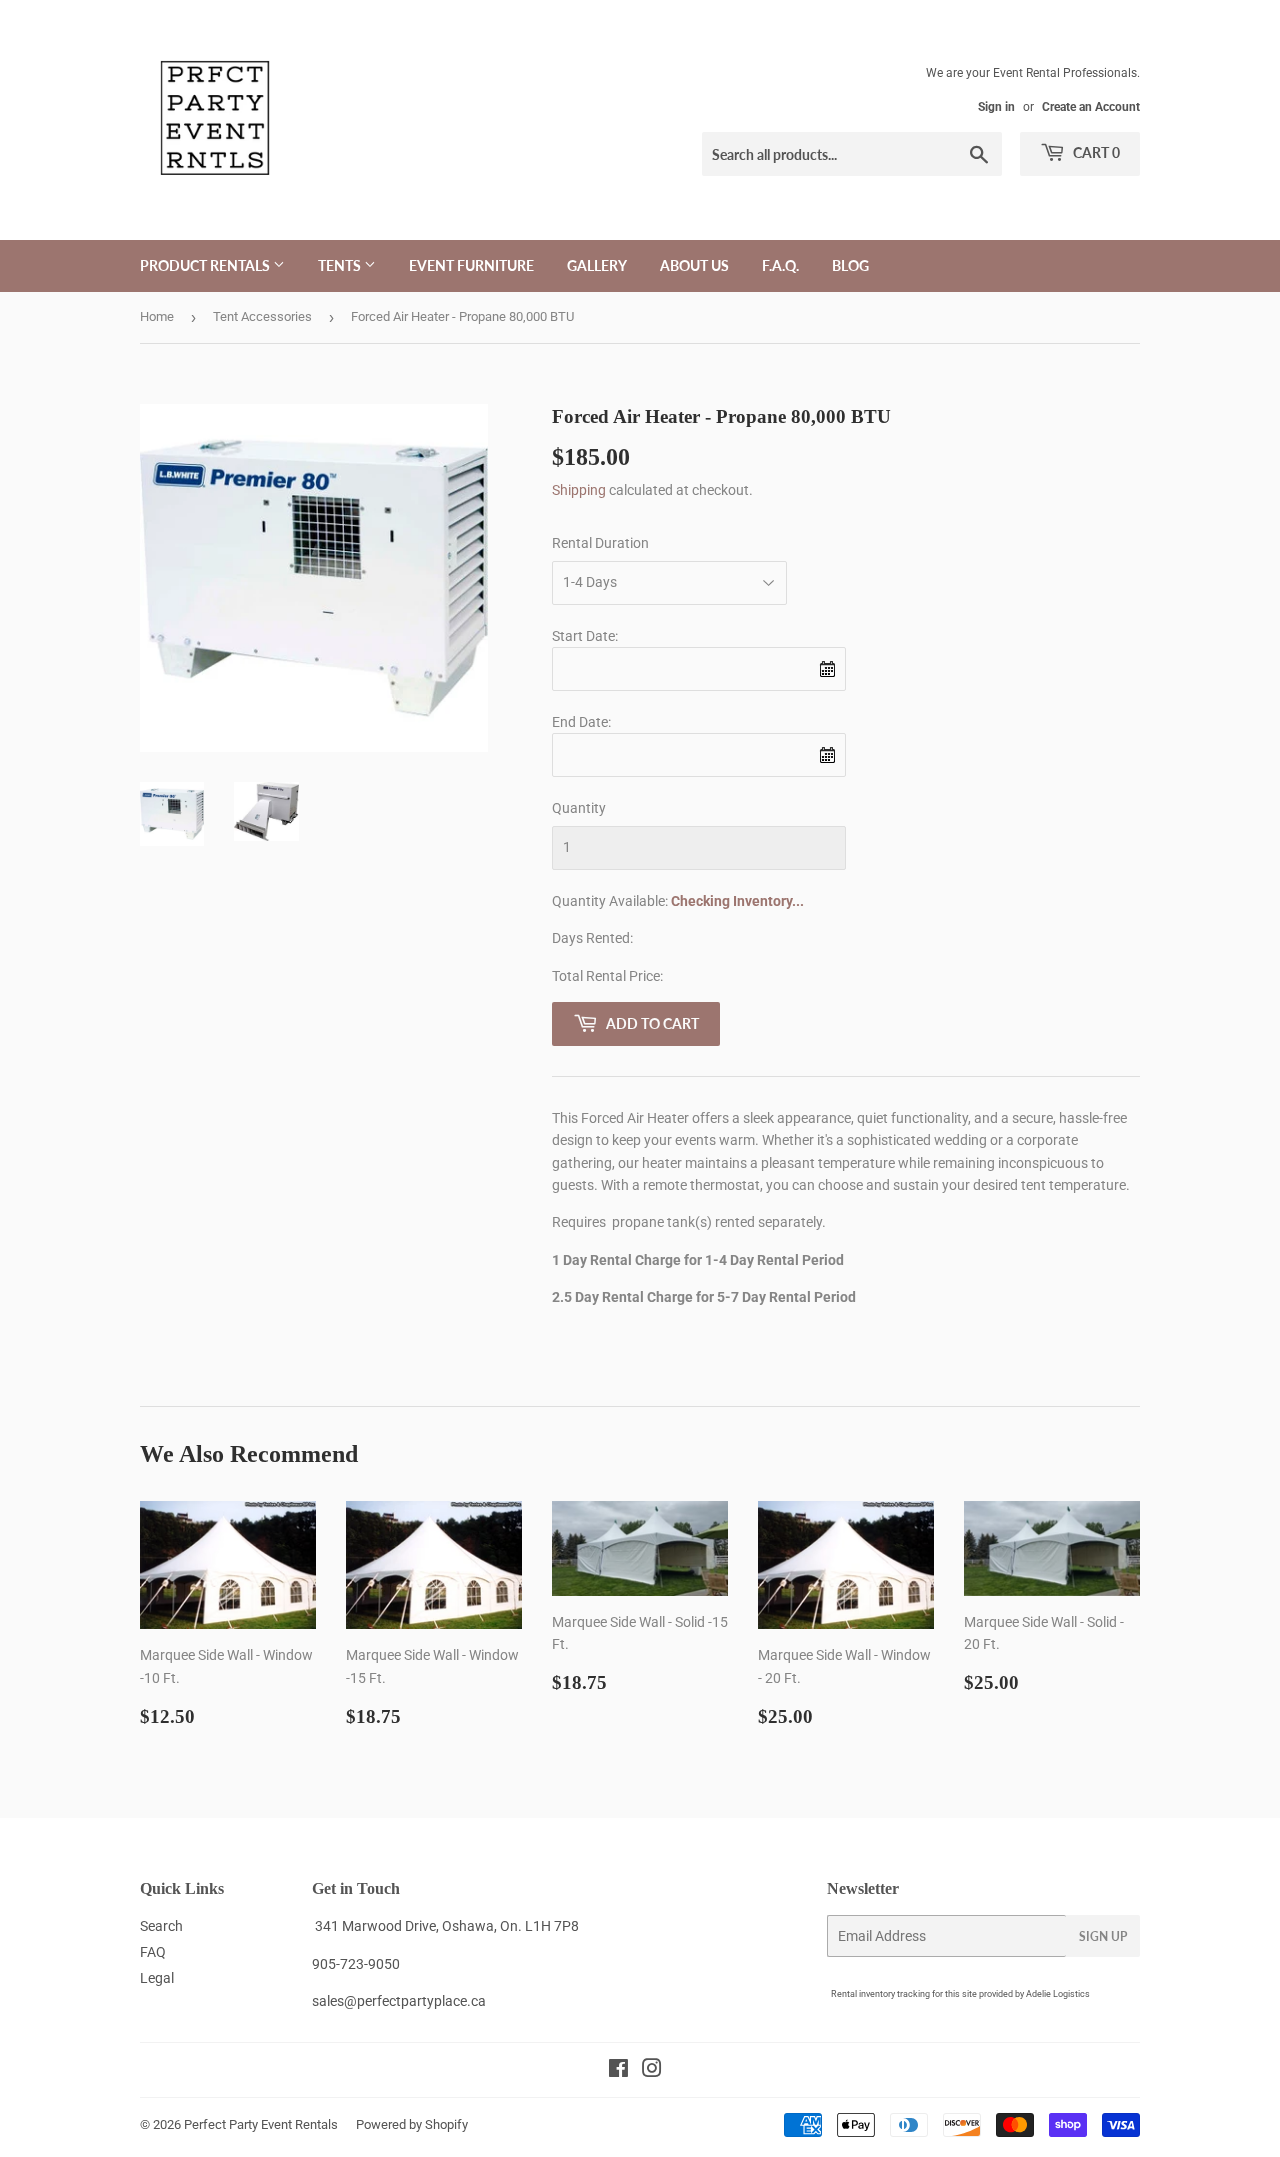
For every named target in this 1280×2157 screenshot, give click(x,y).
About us (694, 265)
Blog (850, 265)
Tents (341, 265)
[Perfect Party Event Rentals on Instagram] (652, 2071)
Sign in (996, 107)
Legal (157, 1978)
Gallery (597, 265)
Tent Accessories (262, 316)
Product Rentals (206, 265)
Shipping (579, 490)
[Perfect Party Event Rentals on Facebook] (618, 2071)
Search (161, 1926)
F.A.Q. (780, 265)
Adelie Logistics (1058, 1994)
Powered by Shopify (412, 2124)
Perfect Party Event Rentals (261, 2124)
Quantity (579, 808)
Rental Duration (600, 543)
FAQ (153, 1952)
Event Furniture (471, 265)
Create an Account (1091, 107)
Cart (1095, 152)
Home (157, 316)
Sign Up (1103, 1936)
